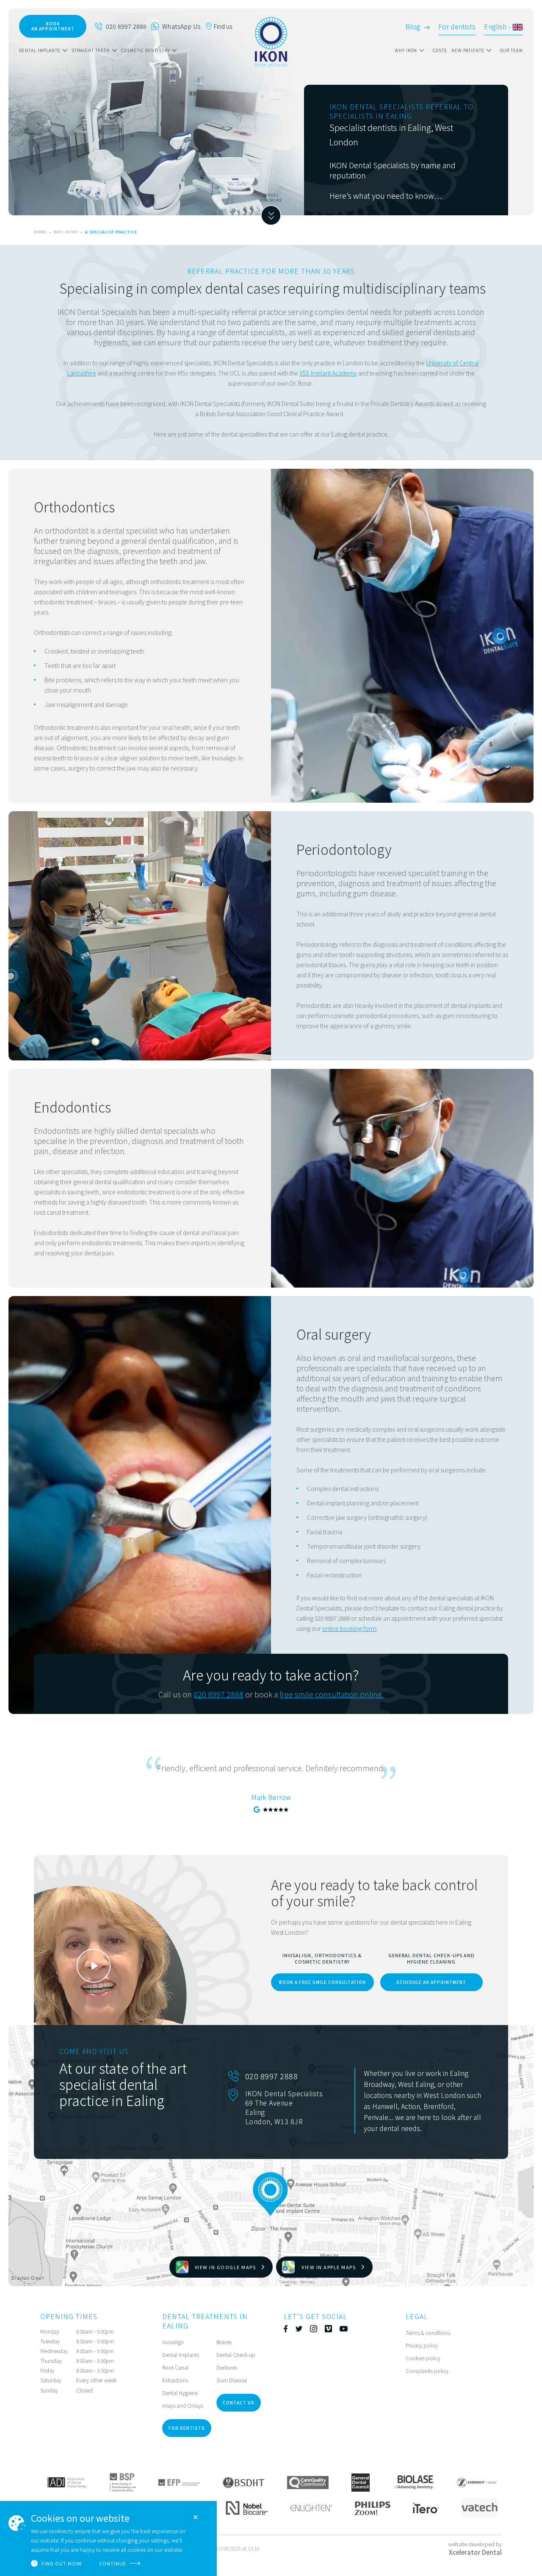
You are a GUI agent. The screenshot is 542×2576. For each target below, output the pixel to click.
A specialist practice (111, 232)
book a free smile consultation (322, 1982)
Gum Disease (232, 2380)
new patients (468, 50)
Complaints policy (427, 2371)
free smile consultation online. (332, 1694)
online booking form (349, 1628)
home (40, 232)
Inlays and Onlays (183, 2405)
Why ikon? (67, 232)
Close (196, 2517)
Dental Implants (181, 2355)
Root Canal (175, 2367)
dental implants (40, 50)
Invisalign (173, 2342)
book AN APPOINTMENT (53, 26)
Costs (440, 50)
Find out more (62, 2563)
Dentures (227, 2367)
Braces (224, 2342)
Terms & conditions (428, 2333)
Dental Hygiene (180, 2393)
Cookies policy (423, 2358)
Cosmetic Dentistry (145, 50)
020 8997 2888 (218, 1694)
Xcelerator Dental (475, 2552)
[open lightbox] (94, 1966)
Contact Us (239, 2402)
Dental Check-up (236, 2355)
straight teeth (91, 50)
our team (512, 50)
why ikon (406, 50)
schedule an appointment (431, 1982)
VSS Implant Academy (328, 373)
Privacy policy (422, 2345)
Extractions (175, 2380)
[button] (45, 50)
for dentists (187, 2428)
